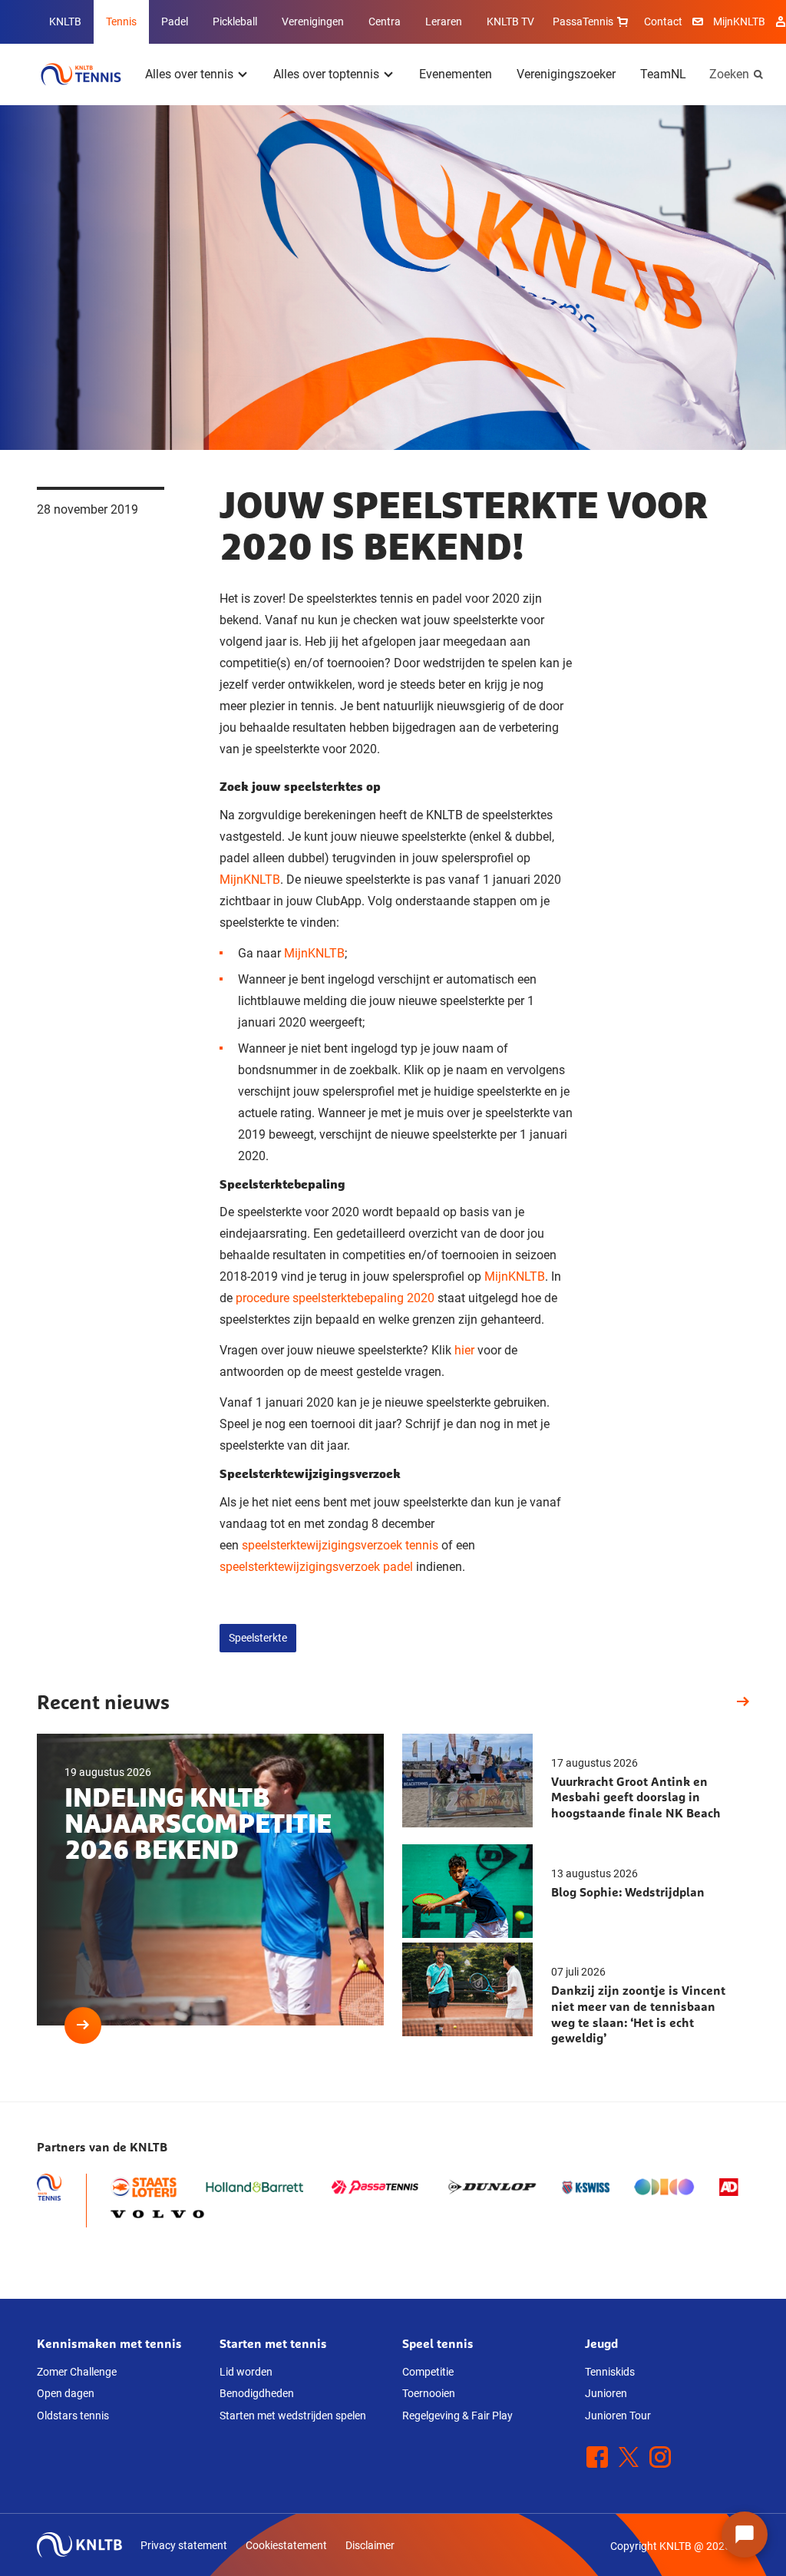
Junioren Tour (618, 2416)
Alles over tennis (189, 74)
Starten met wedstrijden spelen (293, 2416)
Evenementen (456, 74)
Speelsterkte (258, 1638)
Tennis (121, 21)
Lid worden (246, 2372)
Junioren (606, 2393)
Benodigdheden (257, 2393)
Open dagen (66, 2393)
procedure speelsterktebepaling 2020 (335, 1298)
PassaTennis (583, 21)
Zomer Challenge (77, 2372)
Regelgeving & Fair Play (457, 2416)
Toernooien (429, 2393)
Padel (175, 21)
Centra (385, 21)
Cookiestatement (286, 2545)
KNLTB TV (510, 21)
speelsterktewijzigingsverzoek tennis (340, 1545)
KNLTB (65, 21)
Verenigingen (313, 21)
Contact (663, 21)
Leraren (444, 21)
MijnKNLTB (739, 21)
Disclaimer (370, 2545)
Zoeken (729, 74)
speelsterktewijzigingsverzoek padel (318, 1567)
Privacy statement (184, 2545)
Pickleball (235, 21)
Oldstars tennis (73, 2416)
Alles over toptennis (326, 74)
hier (464, 1350)
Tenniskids (610, 2372)
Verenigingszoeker (566, 74)
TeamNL (663, 74)
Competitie (428, 2372)
